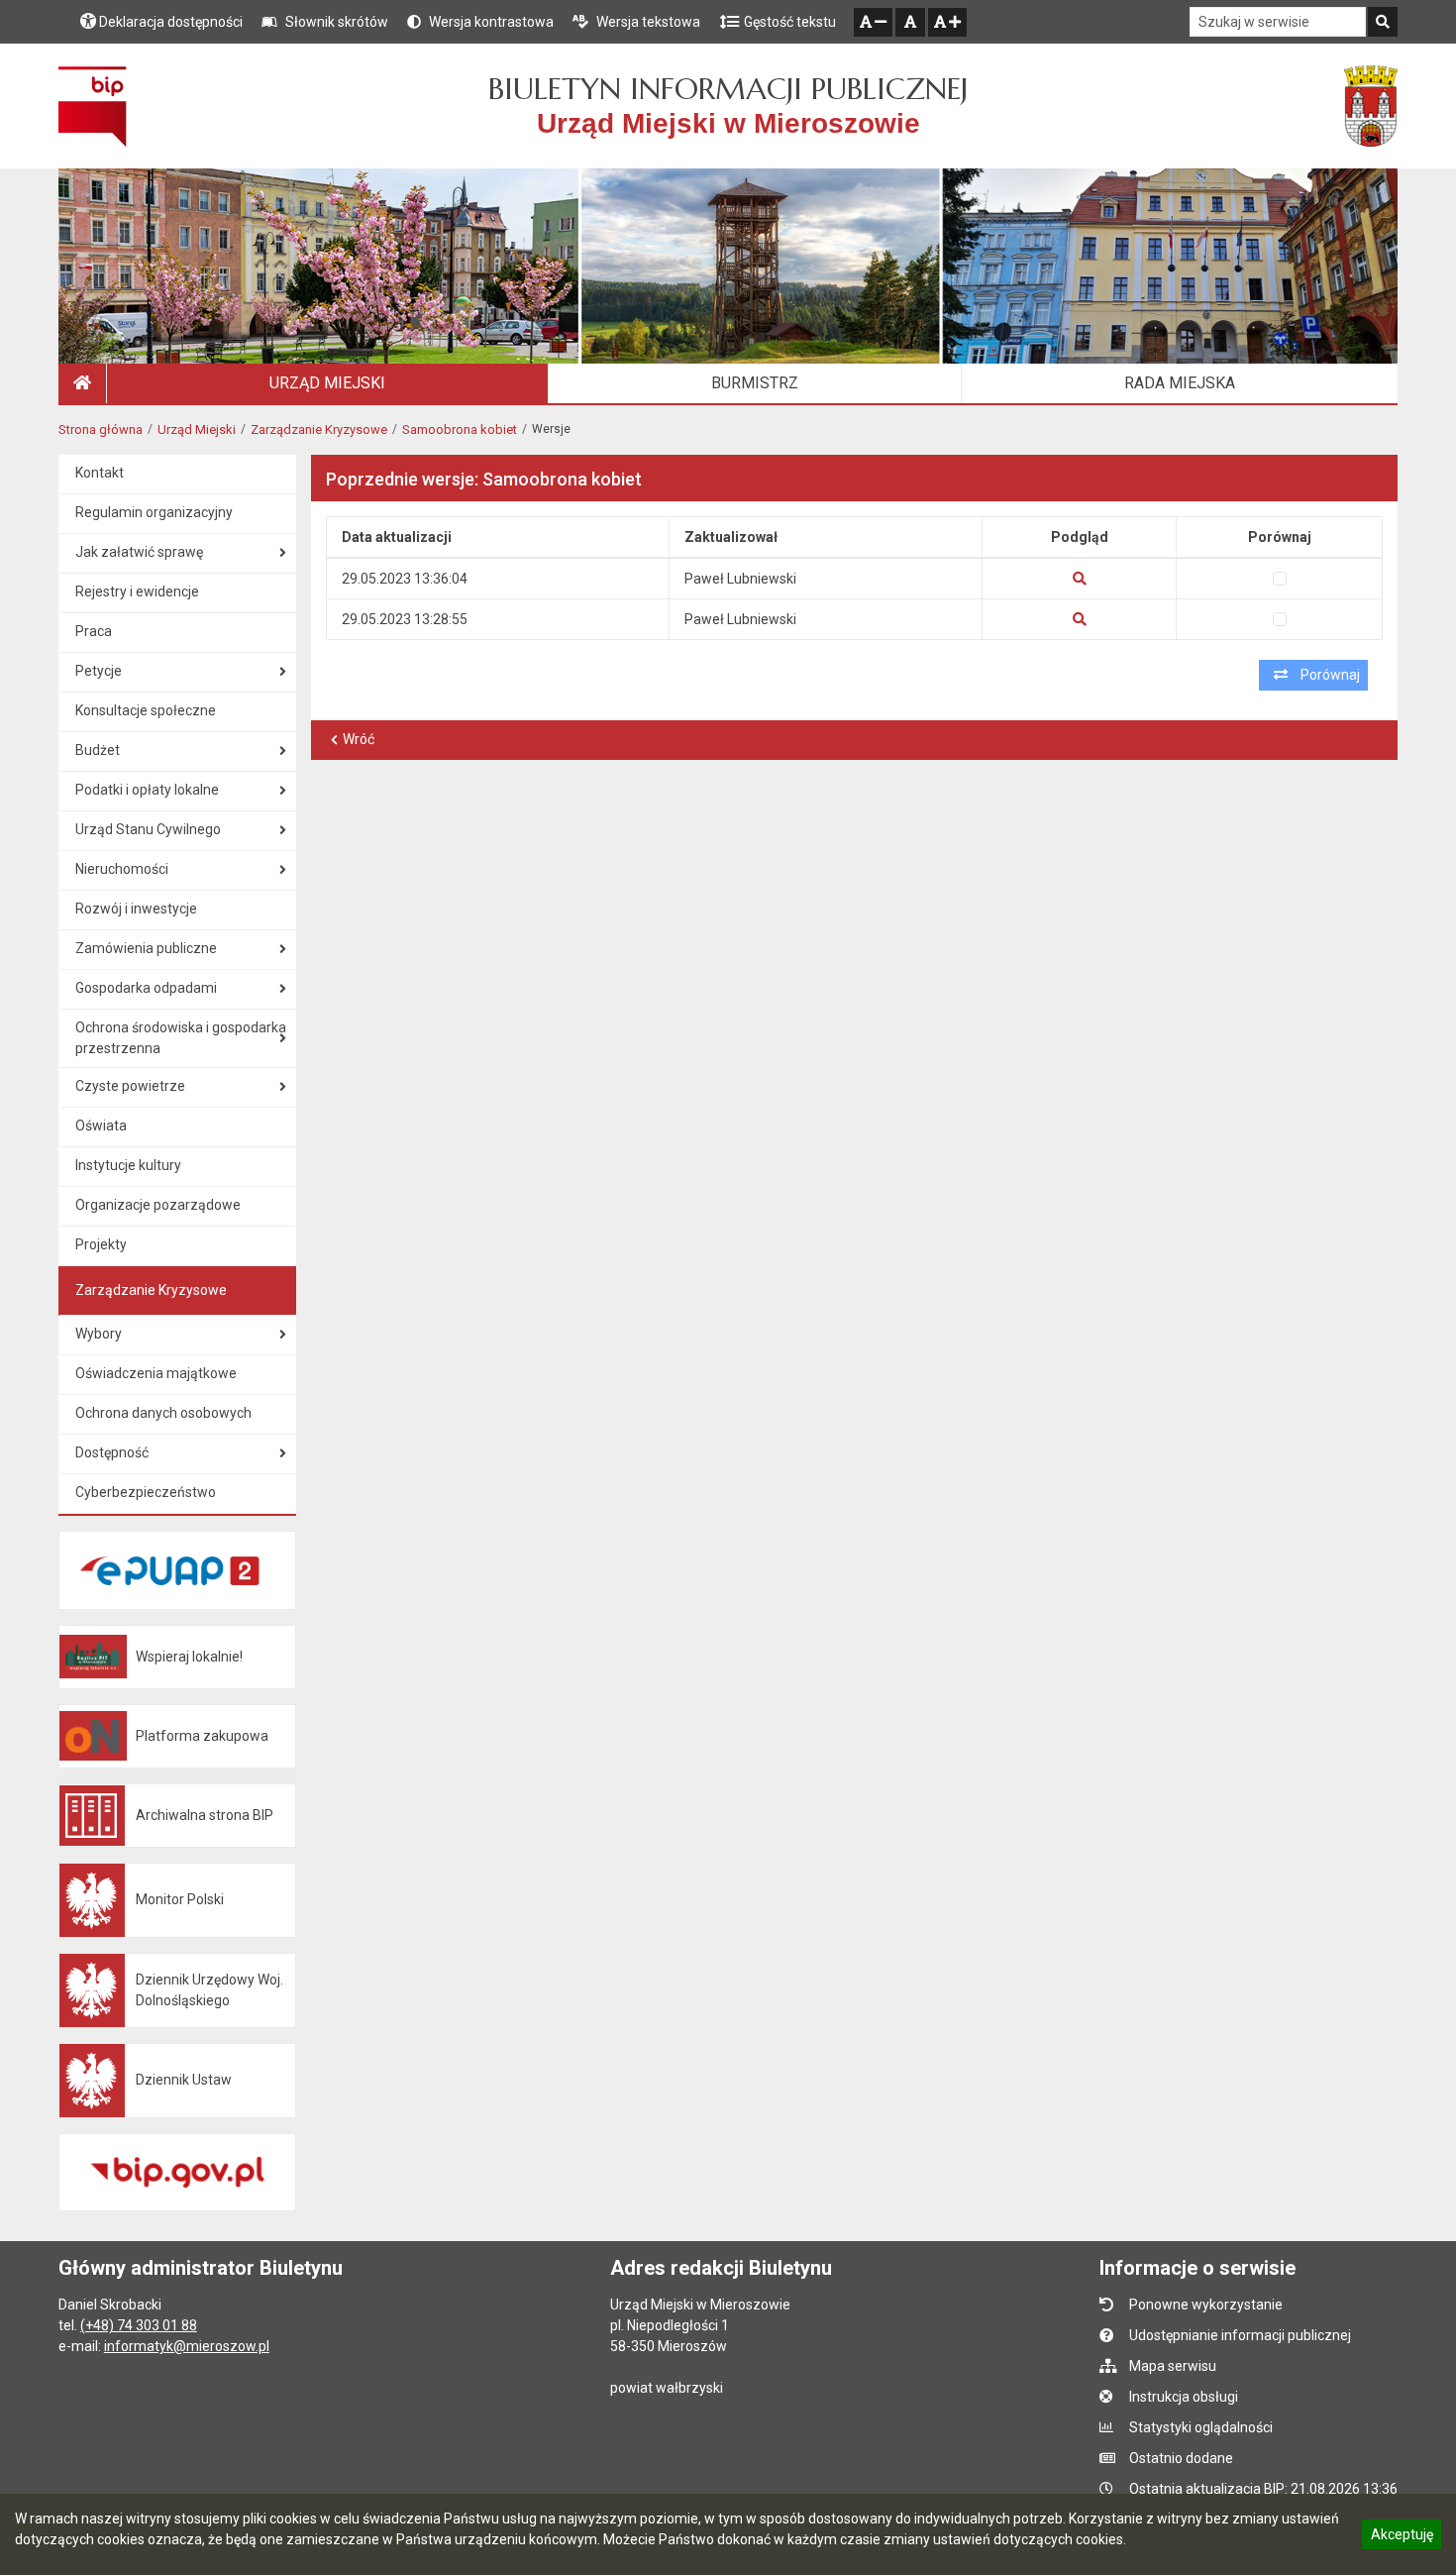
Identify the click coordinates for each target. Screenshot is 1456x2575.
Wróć (359, 739)
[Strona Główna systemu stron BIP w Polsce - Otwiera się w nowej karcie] (93, 106)
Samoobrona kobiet (460, 429)
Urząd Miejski (197, 429)
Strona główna (101, 429)
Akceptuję (1402, 2537)
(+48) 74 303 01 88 (139, 2325)
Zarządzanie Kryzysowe (319, 429)
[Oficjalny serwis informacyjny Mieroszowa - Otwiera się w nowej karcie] (1371, 106)
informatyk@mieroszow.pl (187, 2346)
